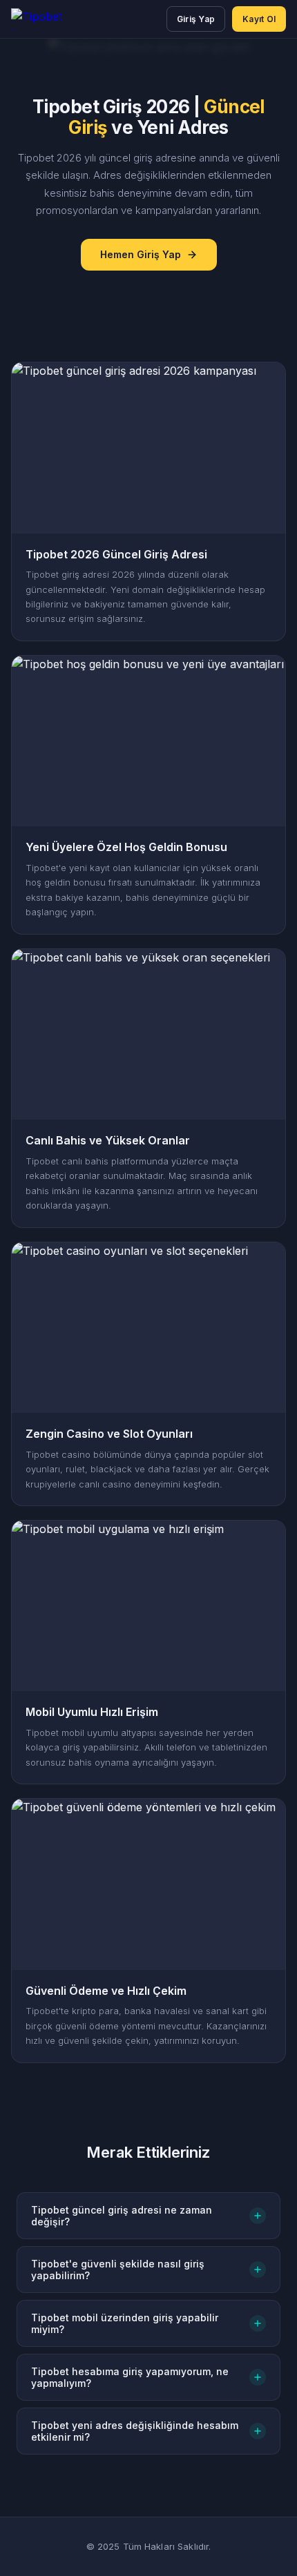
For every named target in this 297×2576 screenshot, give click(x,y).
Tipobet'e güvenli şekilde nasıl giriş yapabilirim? (118, 2270)
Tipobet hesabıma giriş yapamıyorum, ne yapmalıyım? (130, 2377)
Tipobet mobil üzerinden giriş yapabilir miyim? (125, 2323)
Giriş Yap (196, 19)
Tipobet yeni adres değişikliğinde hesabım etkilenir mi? (135, 2431)
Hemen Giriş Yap (141, 254)
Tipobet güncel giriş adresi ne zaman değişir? (122, 2216)
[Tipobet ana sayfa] (50, 19)
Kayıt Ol (259, 19)
